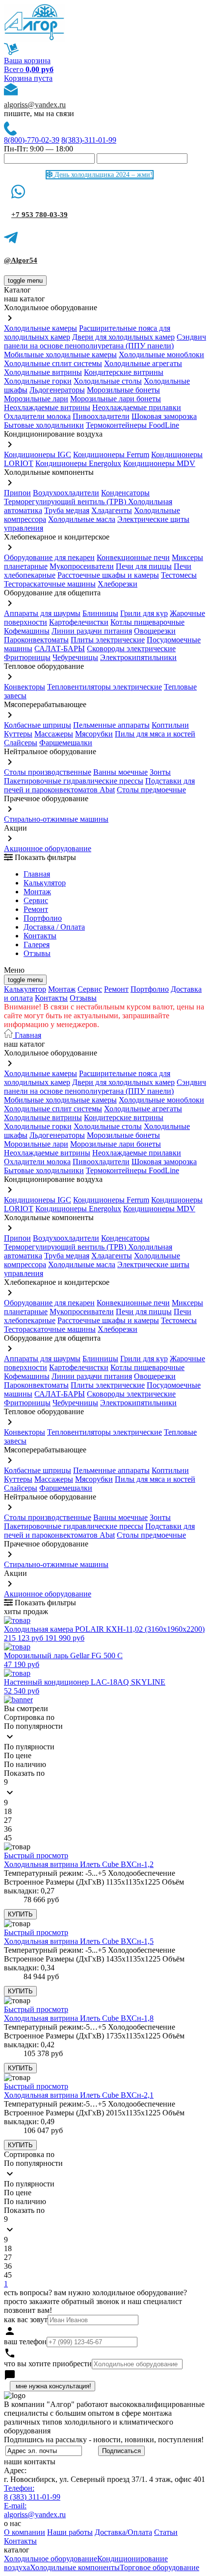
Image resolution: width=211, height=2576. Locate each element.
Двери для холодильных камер (123, 337)
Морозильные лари (36, 399)
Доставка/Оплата (123, 2532)
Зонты (160, 772)
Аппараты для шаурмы (42, 613)
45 (8, 1838)
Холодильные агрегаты (143, 363)
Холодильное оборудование (51, 2559)
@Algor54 (21, 260)
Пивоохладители (101, 416)
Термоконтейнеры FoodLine (132, 425)
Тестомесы (179, 575)
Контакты (40, 936)
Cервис (36, 900)
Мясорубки (94, 734)
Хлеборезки (118, 584)
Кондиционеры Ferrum (111, 454)
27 (8, 1820)
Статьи (166, 2532)
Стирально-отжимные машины (56, 819)
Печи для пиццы (144, 566)
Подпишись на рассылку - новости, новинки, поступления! (104, 2440)
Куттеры (18, 734)
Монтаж (37, 892)
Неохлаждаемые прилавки (137, 407)
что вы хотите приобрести (48, 2364)
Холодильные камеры (40, 328)
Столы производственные (48, 772)
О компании (25, 2532)
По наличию (25, 1764)
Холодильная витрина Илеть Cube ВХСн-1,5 (79, 1941)
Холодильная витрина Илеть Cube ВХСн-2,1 (79, 2095)
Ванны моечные (120, 772)
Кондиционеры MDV (159, 463)
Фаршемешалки (66, 743)
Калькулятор (45, 883)
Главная (37, 874)
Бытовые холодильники (44, 425)
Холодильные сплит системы (53, 363)
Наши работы (70, 2532)
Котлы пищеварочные (147, 622)
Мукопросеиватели (82, 566)
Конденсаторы (125, 493)
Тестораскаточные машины (50, 584)
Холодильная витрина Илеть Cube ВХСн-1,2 (79, 1864)
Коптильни (170, 725)
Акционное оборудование (48, 848)
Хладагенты (112, 510)
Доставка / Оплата (54, 927)
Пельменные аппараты (111, 725)
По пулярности (29, 1747)
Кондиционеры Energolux (78, 463)
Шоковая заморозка (164, 416)
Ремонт (36, 909)
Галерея (37, 945)
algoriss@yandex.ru (35, 105)
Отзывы (37, 953)
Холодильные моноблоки (161, 355)
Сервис (90, 989)
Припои (17, 493)
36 (8, 1829)
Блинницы (100, 613)
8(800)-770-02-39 (32, 140)
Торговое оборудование (159, 2567)
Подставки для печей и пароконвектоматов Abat (99, 785)
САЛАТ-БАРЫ (60, 649)
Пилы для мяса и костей (155, 734)
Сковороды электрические (131, 649)
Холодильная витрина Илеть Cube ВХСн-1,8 (79, 2018)
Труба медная (67, 510)
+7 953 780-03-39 (40, 215)
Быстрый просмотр (36, 1855)
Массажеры (54, 734)
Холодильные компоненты (75, 2567)
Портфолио (43, 918)
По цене (18, 1755)
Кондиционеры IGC (38, 454)
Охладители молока (37, 416)
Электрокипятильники (138, 657)
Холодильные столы (108, 381)
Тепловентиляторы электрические (105, 687)
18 (8, 1811)
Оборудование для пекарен (49, 557)
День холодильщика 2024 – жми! (103, 175)
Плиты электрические (108, 640)
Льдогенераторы (57, 390)
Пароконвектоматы (36, 640)
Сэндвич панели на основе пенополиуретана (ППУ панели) (105, 341)
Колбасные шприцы (38, 725)
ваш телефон (25, 2342)
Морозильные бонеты (123, 390)
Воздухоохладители (66, 493)
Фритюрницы (27, 657)
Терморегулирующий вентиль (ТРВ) (66, 502)
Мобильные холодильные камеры (60, 355)
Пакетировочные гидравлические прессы (74, 781)
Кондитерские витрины (124, 372)
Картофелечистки (79, 622)
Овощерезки (155, 631)
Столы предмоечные (151, 790)
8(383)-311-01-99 (89, 140)
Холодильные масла (82, 519)
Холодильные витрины (43, 372)
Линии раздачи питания (92, 631)
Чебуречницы (75, 657)
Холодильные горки (38, 381)
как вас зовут (26, 2319)
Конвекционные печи (133, 557)
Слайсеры (21, 743)
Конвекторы (25, 687)
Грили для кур (144, 613)
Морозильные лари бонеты (116, 399)
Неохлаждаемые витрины (47, 407)
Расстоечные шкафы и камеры (108, 575)
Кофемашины (27, 631)
